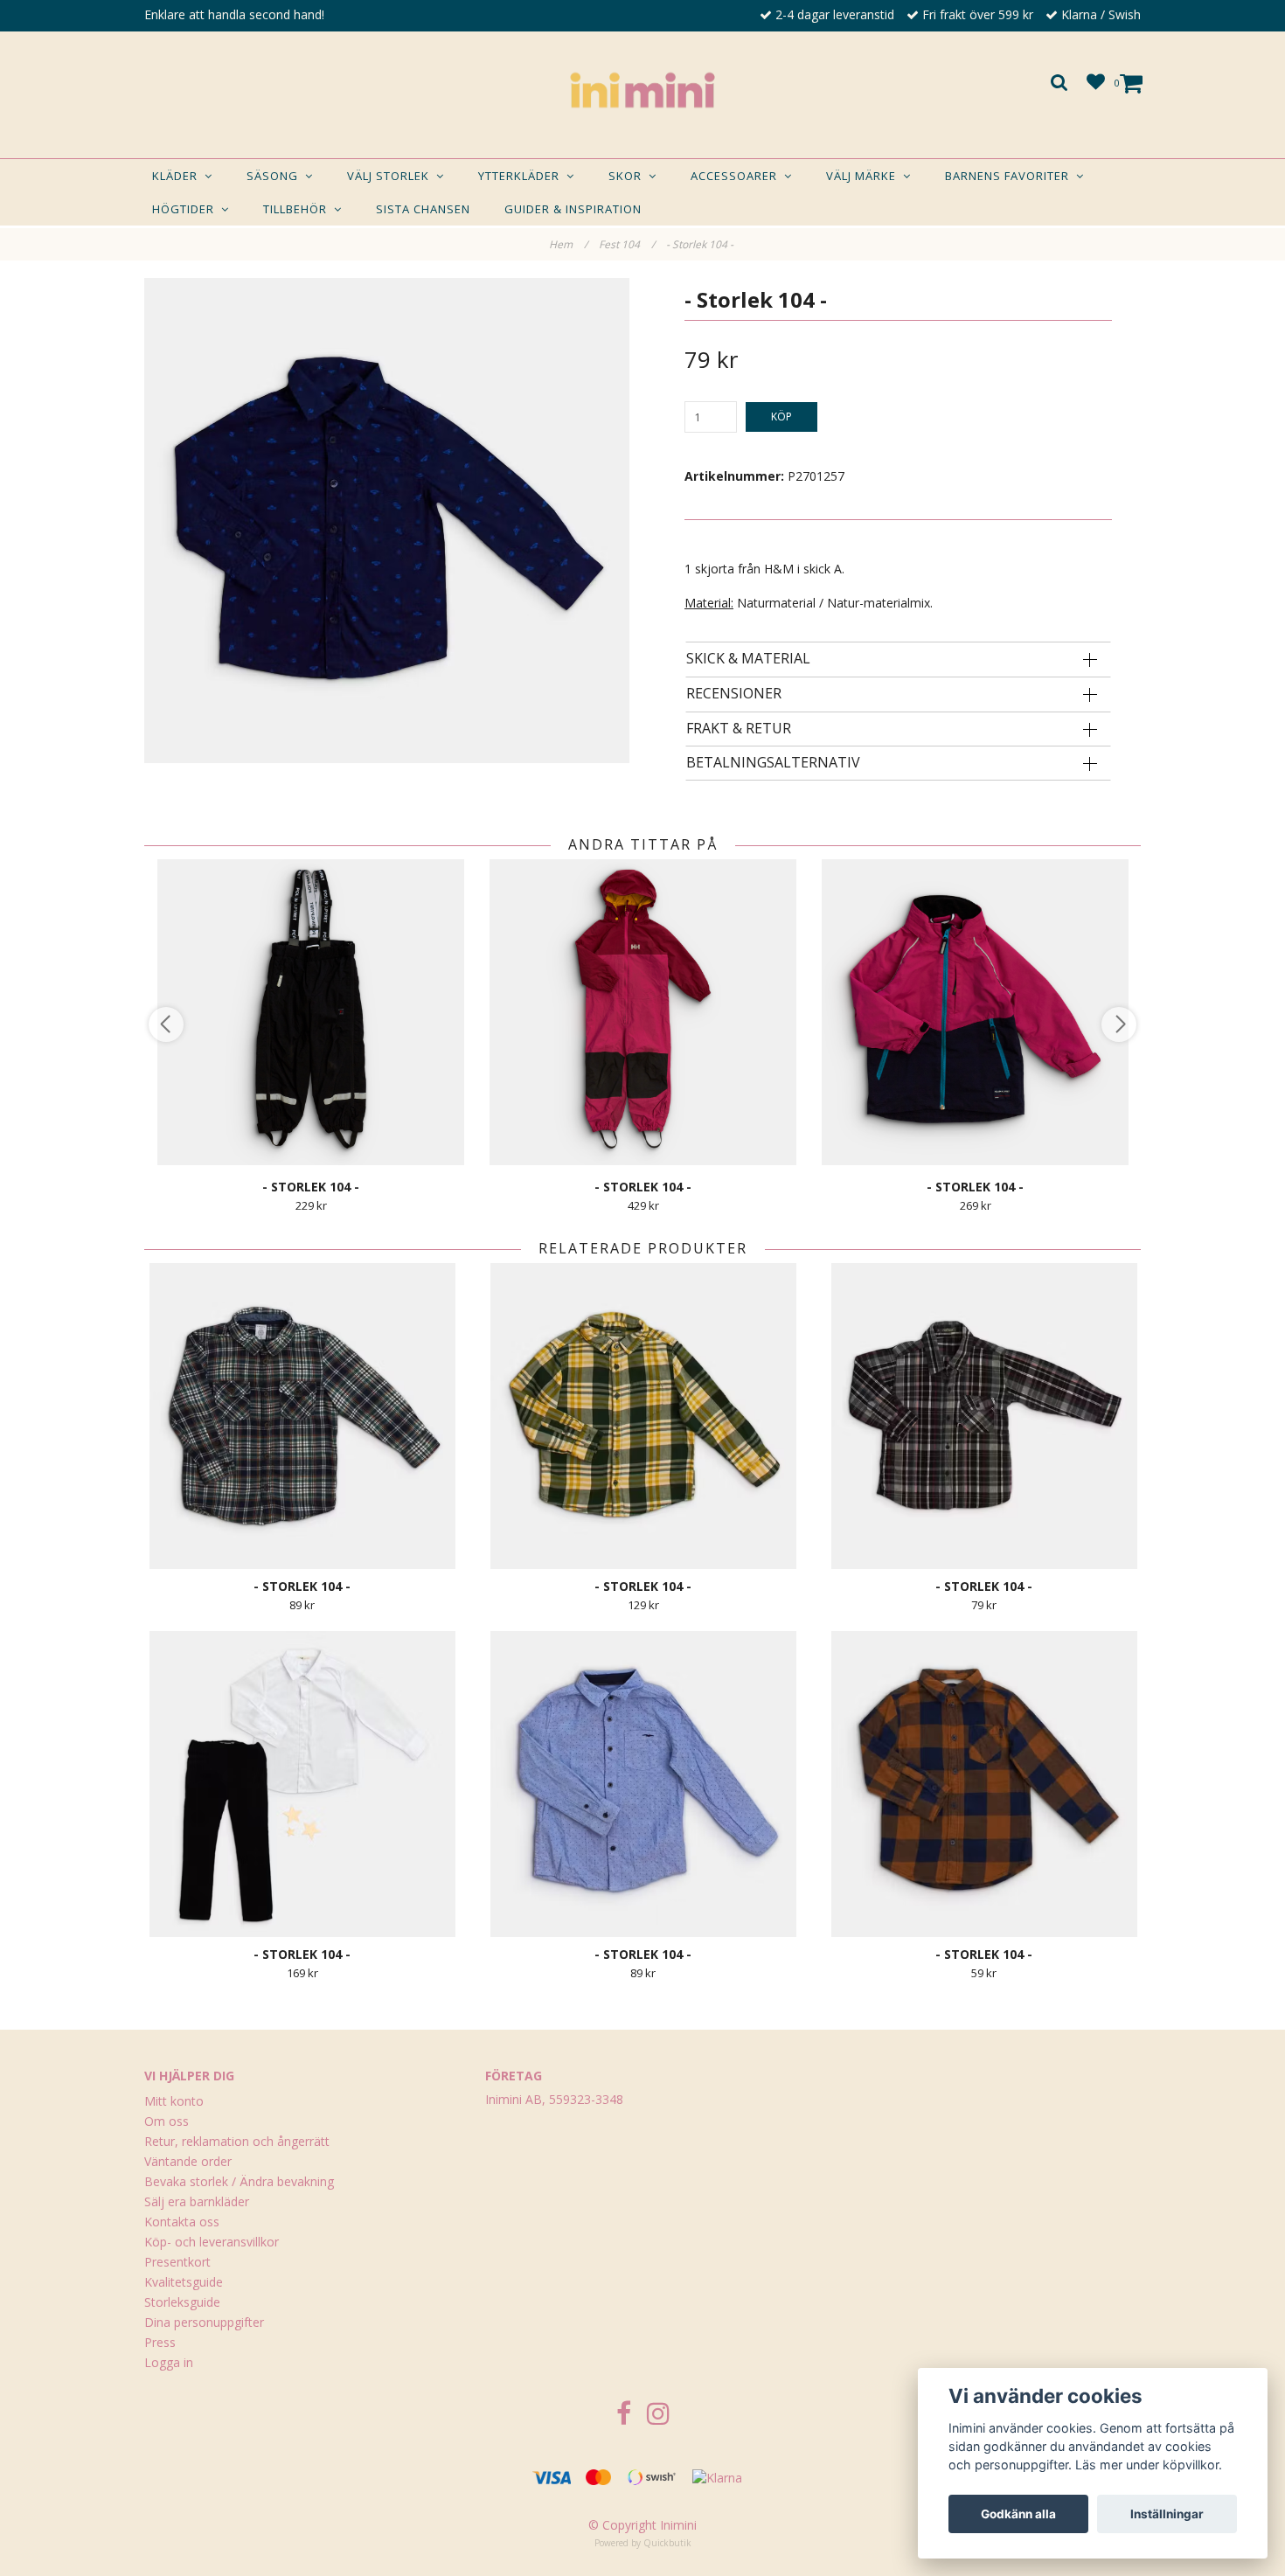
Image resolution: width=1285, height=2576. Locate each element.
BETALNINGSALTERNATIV (773, 763)
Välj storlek (392, 176)
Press (160, 2342)
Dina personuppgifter (204, 2322)
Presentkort (177, 2262)
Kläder (178, 176)
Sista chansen (423, 209)
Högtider (187, 209)
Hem (568, 244)
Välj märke (865, 176)
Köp (781, 417)
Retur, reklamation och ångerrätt (237, 2141)
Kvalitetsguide (184, 2282)
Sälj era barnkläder (197, 2201)
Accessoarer (737, 176)
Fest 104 (627, 244)
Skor (629, 176)
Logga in (169, 2362)
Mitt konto (174, 2101)
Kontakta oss (182, 2222)
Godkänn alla (1018, 2514)
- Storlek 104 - (701, 244)
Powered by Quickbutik (643, 2543)
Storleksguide (182, 2302)
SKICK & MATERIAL (748, 659)
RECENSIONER (734, 694)
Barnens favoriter (1011, 176)
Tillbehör (299, 209)
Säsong (276, 176)
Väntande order (188, 2161)
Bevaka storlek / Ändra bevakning (239, 2181)
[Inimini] (642, 90)
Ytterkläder (522, 176)
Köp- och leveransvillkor (212, 2242)
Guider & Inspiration (573, 209)
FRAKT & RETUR (739, 729)
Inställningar (1167, 2514)
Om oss (167, 2121)
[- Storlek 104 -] (387, 521)
